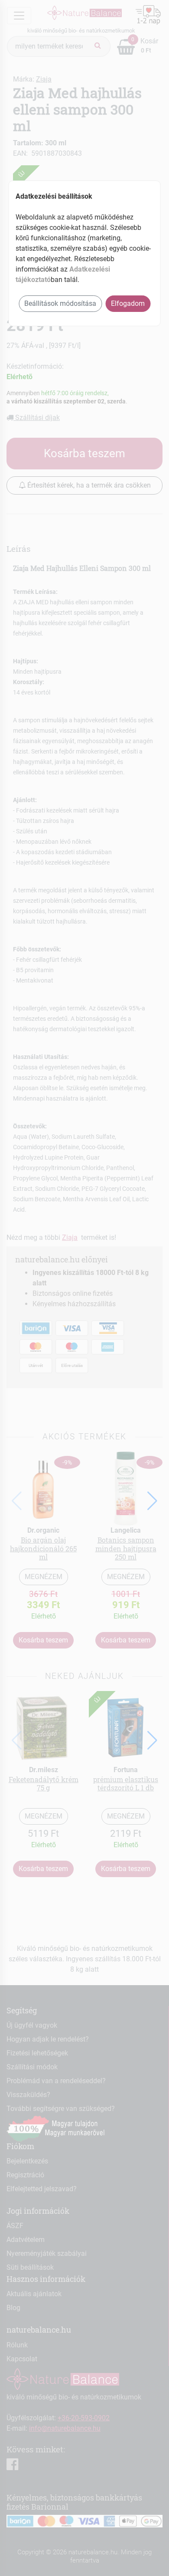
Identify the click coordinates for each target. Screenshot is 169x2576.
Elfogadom (128, 303)
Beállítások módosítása (60, 303)
